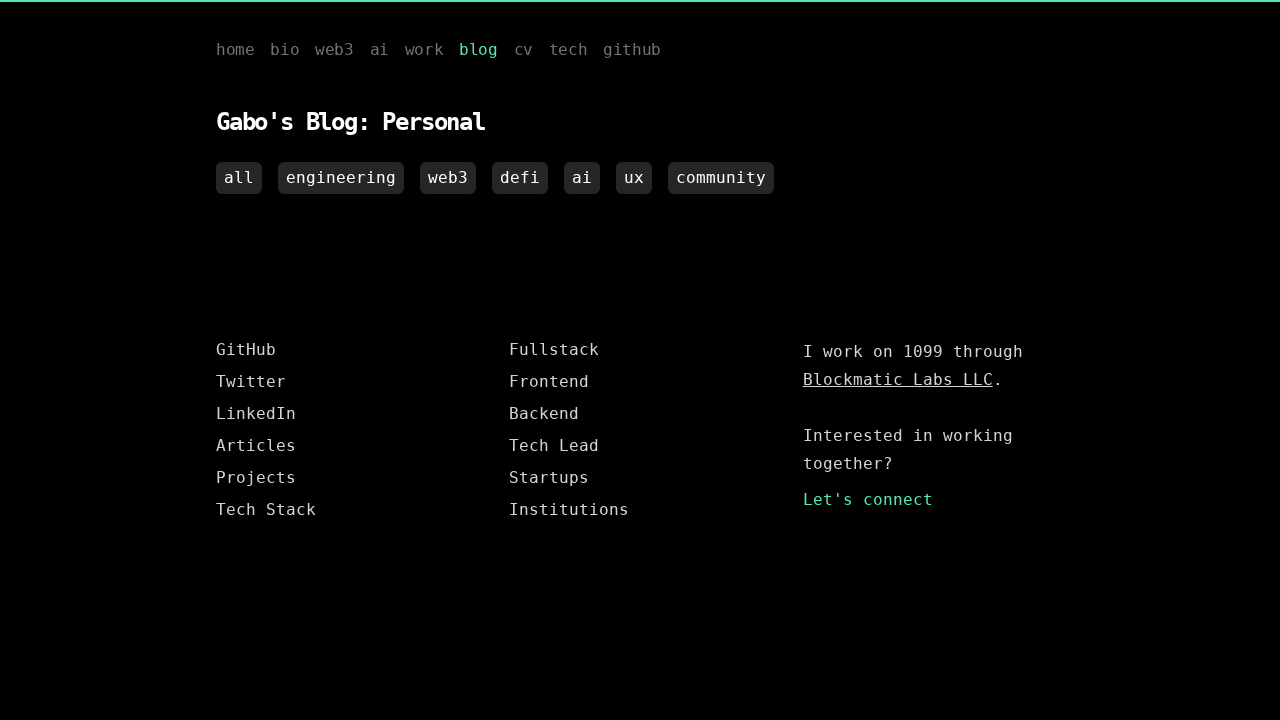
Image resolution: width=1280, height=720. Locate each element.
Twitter (251, 381)
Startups (549, 477)
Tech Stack (266, 509)
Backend (544, 413)
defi (520, 177)
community (721, 177)
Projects (256, 477)
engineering (341, 177)
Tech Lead (554, 445)
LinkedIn (256, 413)
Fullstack (554, 349)
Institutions (569, 509)
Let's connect (868, 499)
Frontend (549, 381)
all (239, 177)
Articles (256, 445)
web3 (448, 177)
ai (582, 177)
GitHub (246, 349)
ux (634, 177)
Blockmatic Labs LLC (898, 379)
